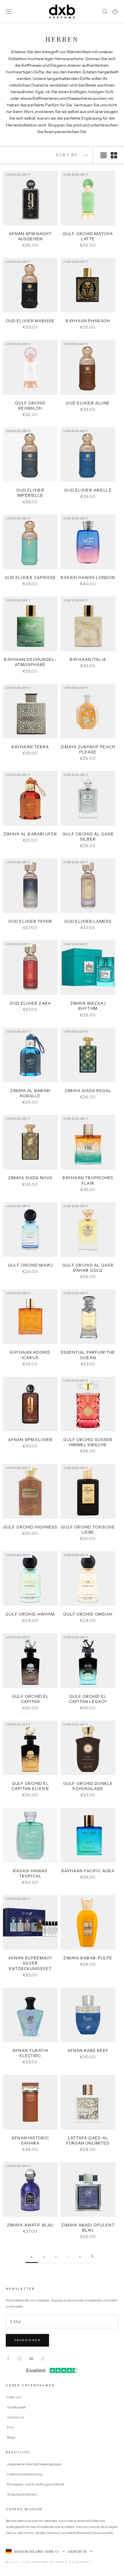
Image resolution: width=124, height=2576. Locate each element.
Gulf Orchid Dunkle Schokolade (88, 1786)
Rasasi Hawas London (88, 578)
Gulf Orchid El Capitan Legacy (88, 1699)
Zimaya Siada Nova (30, 1178)
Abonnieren (27, 2340)
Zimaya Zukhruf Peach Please (88, 749)
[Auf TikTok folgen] (43, 2359)
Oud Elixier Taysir (30, 921)
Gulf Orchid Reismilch (30, 406)
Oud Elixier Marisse (30, 321)
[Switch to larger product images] (104, 155)
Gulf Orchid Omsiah (88, 1614)
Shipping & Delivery (22, 2494)
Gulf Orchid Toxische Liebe (88, 1530)
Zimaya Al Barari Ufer (30, 834)
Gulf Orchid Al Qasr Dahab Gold (88, 1268)
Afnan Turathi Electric (30, 2053)
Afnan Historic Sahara (30, 2140)
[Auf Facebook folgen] (8, 2359)
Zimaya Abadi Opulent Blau (88, 2228)
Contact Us (16, 2417)
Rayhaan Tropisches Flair (88, 1180)
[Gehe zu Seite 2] (92, 2256)
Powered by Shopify (71, 2562)
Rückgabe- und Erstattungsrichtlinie (35, 2484)
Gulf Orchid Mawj (30, 1265)
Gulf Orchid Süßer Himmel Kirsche (88, 1442)
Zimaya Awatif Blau (30, 2225)
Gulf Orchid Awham (30, 1614)
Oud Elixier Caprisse (30, 578)
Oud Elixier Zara (30, 1003)
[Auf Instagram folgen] (20, 2359)
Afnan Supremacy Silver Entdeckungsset (30, 1963)
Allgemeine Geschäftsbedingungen (34, 2464)
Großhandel (16, 2407)
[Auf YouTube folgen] (31, 2359)
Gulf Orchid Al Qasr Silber (88, 837)
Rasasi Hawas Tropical (30, 1873)
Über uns (14, 2397)
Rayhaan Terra (30, 747)
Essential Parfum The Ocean (88, 1355)
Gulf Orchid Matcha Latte (88, 236)
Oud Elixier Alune (88, 403)
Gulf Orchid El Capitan (30, 1699)
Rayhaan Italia (88, 659)
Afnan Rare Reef (88, 2051)
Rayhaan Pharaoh (88, 321)
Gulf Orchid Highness (30, 1527)
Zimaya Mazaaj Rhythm (88, 1006)
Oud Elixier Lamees (88, 921)
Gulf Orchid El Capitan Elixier (30, 1786)
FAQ (11, 2427)
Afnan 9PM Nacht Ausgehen (30, 236)
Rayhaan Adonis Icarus (30, 1355)
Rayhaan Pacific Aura (88, 1871)
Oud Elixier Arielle (88, 490)
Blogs (11, 2437)
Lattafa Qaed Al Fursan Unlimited (88, 2140)
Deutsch (78, 2551)
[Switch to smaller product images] (114, 155)
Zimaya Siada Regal (88, 1091)
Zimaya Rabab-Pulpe (88, 1958)
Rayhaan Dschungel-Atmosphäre (30, 662)
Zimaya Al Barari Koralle (30, 1093)
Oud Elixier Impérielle (30, 493)
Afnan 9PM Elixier (30, 1440)
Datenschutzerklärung (25, 2474)
